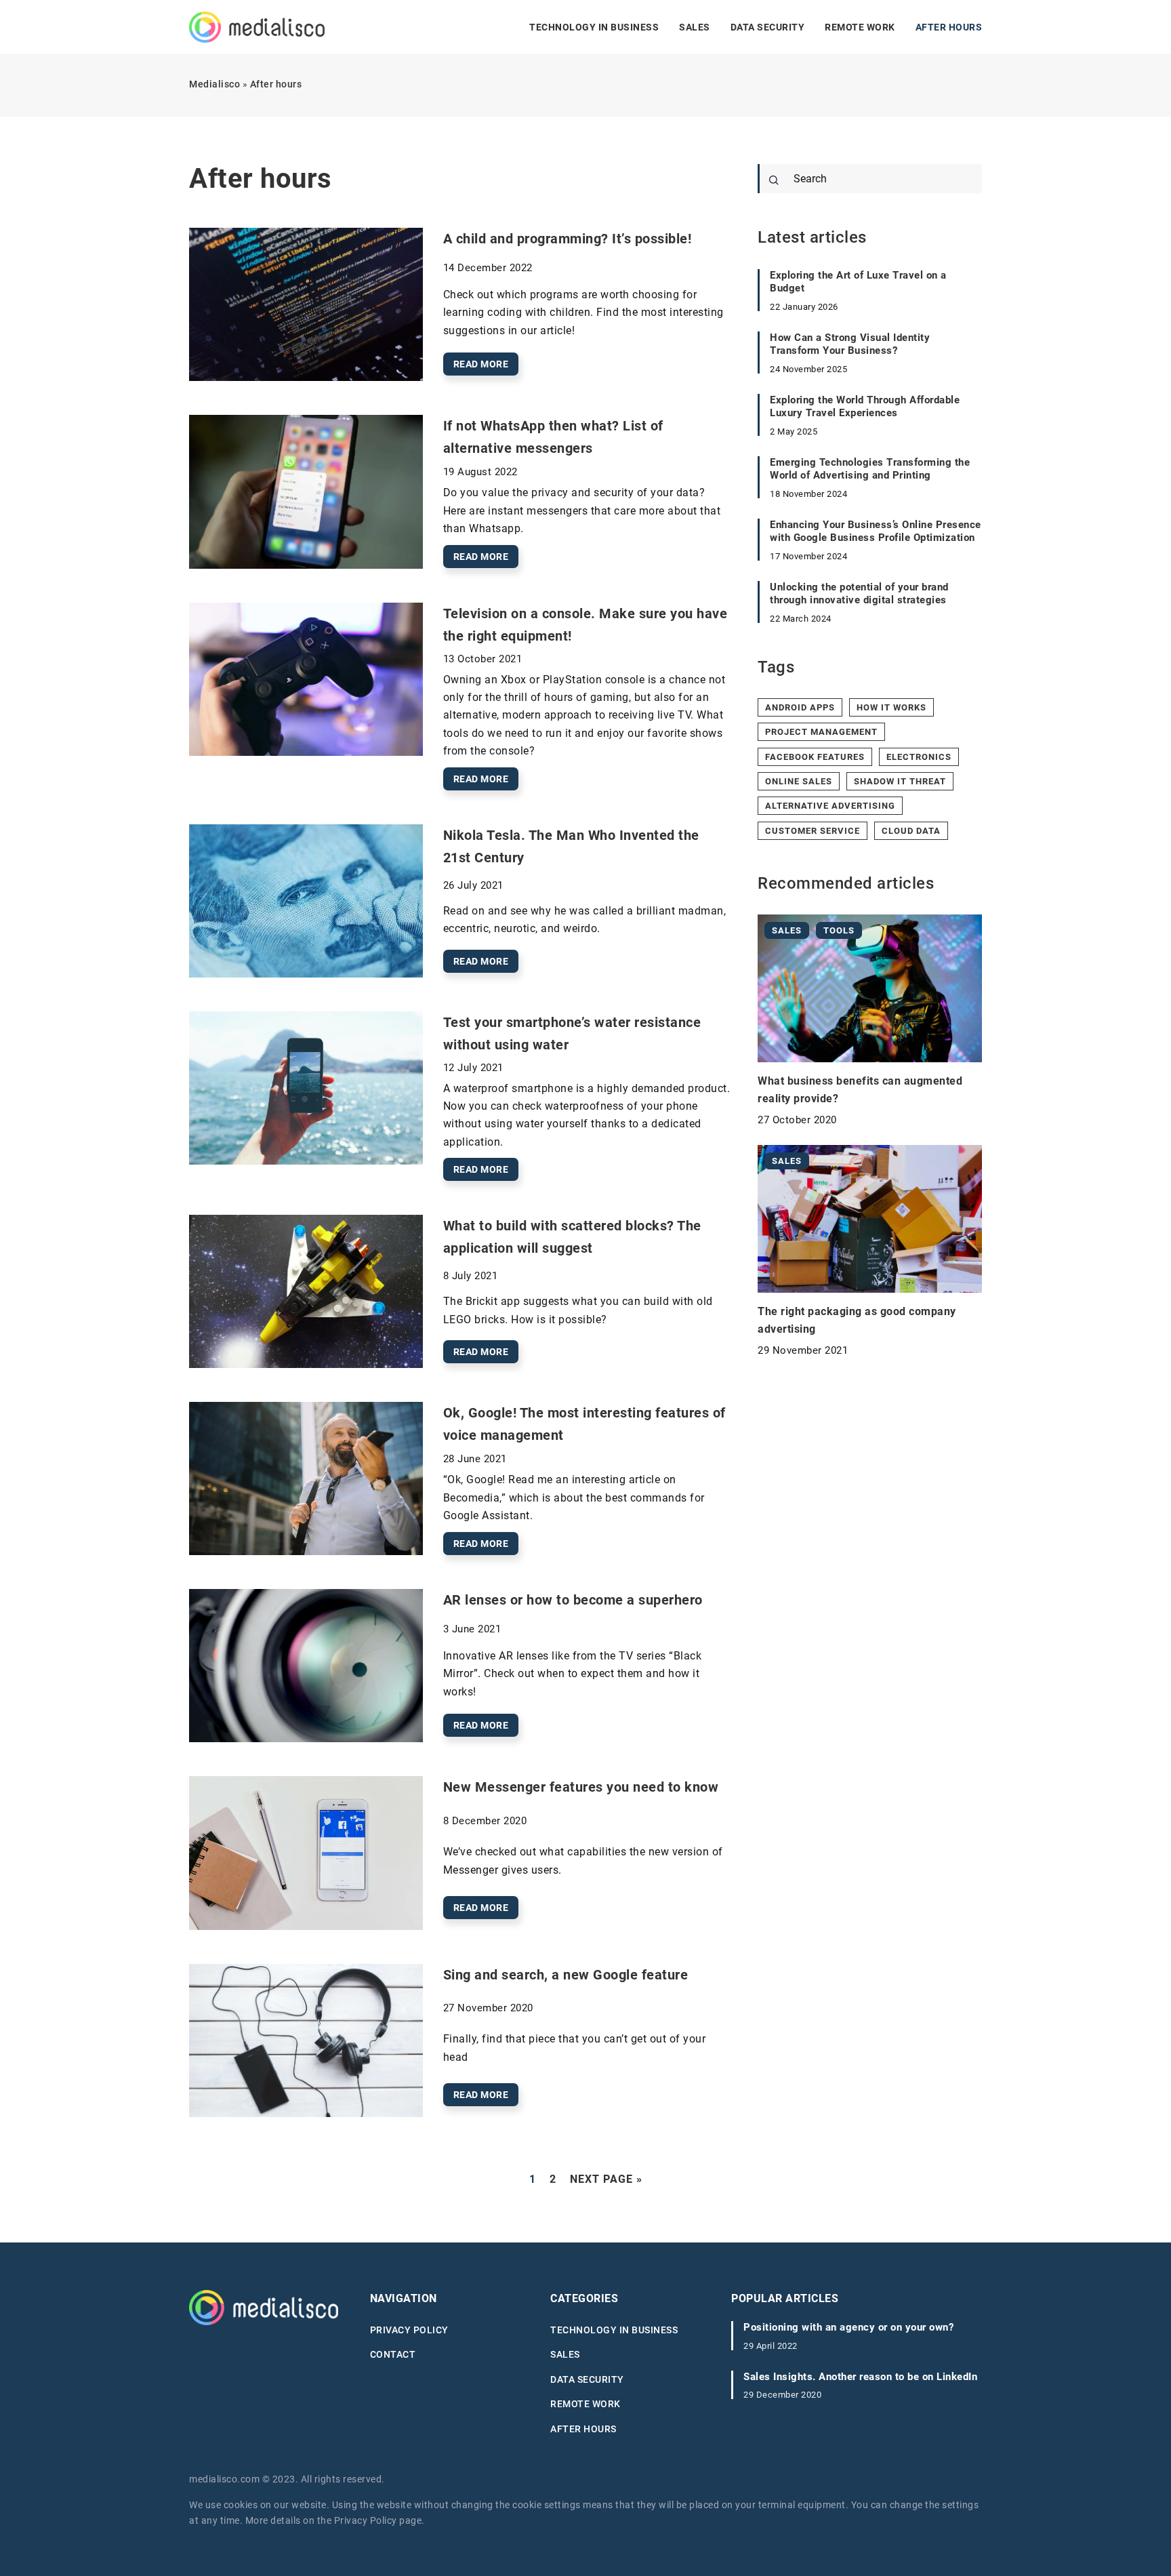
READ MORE (481, 364)
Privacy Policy (366, 2520)
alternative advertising (830, 806)
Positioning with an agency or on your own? (848, 2327)
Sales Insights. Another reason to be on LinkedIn (860, 2377)
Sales (695, 27)
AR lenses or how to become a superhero (573, 1600)
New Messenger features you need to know (581, 1787)
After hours (949, 27)
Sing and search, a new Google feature (566, 1975)
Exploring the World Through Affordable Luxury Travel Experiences (865, 407)
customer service (813, 831)
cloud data (911, 831)
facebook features (815, 757)
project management (821, 732)
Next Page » (606, 2179)
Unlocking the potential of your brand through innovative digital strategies (859, 594)
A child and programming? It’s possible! (568, 239)
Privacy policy (409, 2330)
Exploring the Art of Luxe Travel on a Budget (858, 282)
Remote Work (860, 27)
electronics (919, 757)
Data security (768, 27)
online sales (799, 781)
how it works (891, 707)
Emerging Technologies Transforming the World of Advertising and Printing (870, 469)
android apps (800, 707)
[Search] (774, 180)
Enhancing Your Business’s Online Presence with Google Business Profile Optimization (876, 531)
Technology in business (594, 27)
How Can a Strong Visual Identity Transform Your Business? (850, 344)
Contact (393, 2354)
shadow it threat (900, 781)
